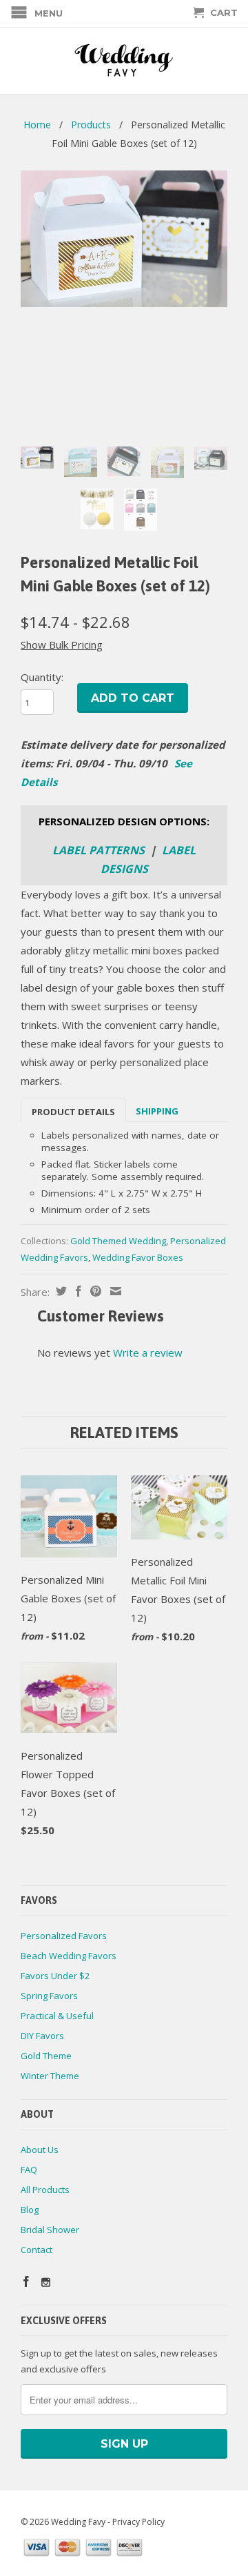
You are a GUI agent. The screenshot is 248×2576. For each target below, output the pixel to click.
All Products (45, 2190)
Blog (30, 2210)
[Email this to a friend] (114, 1291)
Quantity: (42, 677)
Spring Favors (49, 1996)
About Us (40, 2150)
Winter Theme (50, 2076)
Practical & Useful (57, 2016)
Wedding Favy (78, 2522)
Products (91, 125)
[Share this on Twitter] (60, 1291)
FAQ (29, 2170)
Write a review (148, 1353)
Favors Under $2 (55, 1976)
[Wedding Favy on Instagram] (46, 2282)
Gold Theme (46, 2056)
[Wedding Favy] (124, 61)
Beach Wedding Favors (69, 1956)
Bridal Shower (50, 2230)
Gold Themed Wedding (118, 1241)
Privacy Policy (138, 2522)
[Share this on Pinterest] (94, 1291)
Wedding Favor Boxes (138, 1257)
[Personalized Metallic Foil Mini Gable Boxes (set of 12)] (124, 239)
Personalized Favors (64, 1936)
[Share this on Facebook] (77, 1291)
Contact (37, 2250)
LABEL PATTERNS (99, 850)
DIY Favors (42, 2036)
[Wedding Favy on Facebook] (26, 2281)
